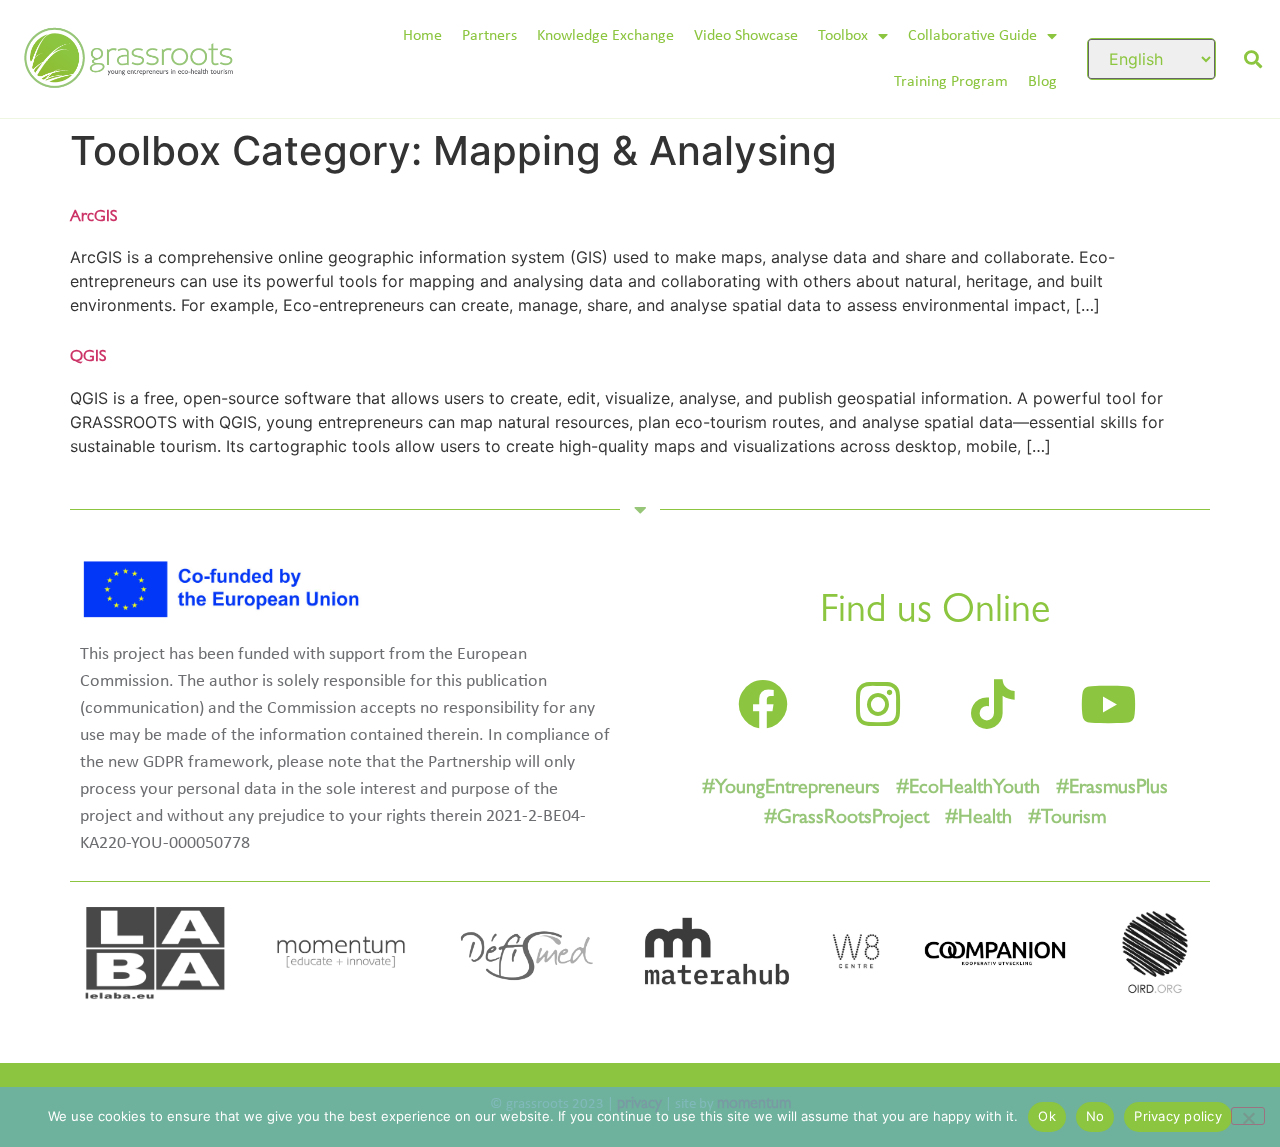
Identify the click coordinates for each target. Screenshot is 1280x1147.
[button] (1252, 58)
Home (422, 36)
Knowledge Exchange (605, 36)
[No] (1248, 1116)
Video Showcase (746, 36)
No (1095, 1116)
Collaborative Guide (972, 36)
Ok (1047, 1116)
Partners (489, 36)
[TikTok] (993, 704)
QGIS (88, 358)
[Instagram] (878, 704)
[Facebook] (763, 704)
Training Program (951, 82)
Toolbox (843, 36)
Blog (1042, 82)
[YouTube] (1108, 704)
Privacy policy (1178, 1116)
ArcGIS (93, 218)
